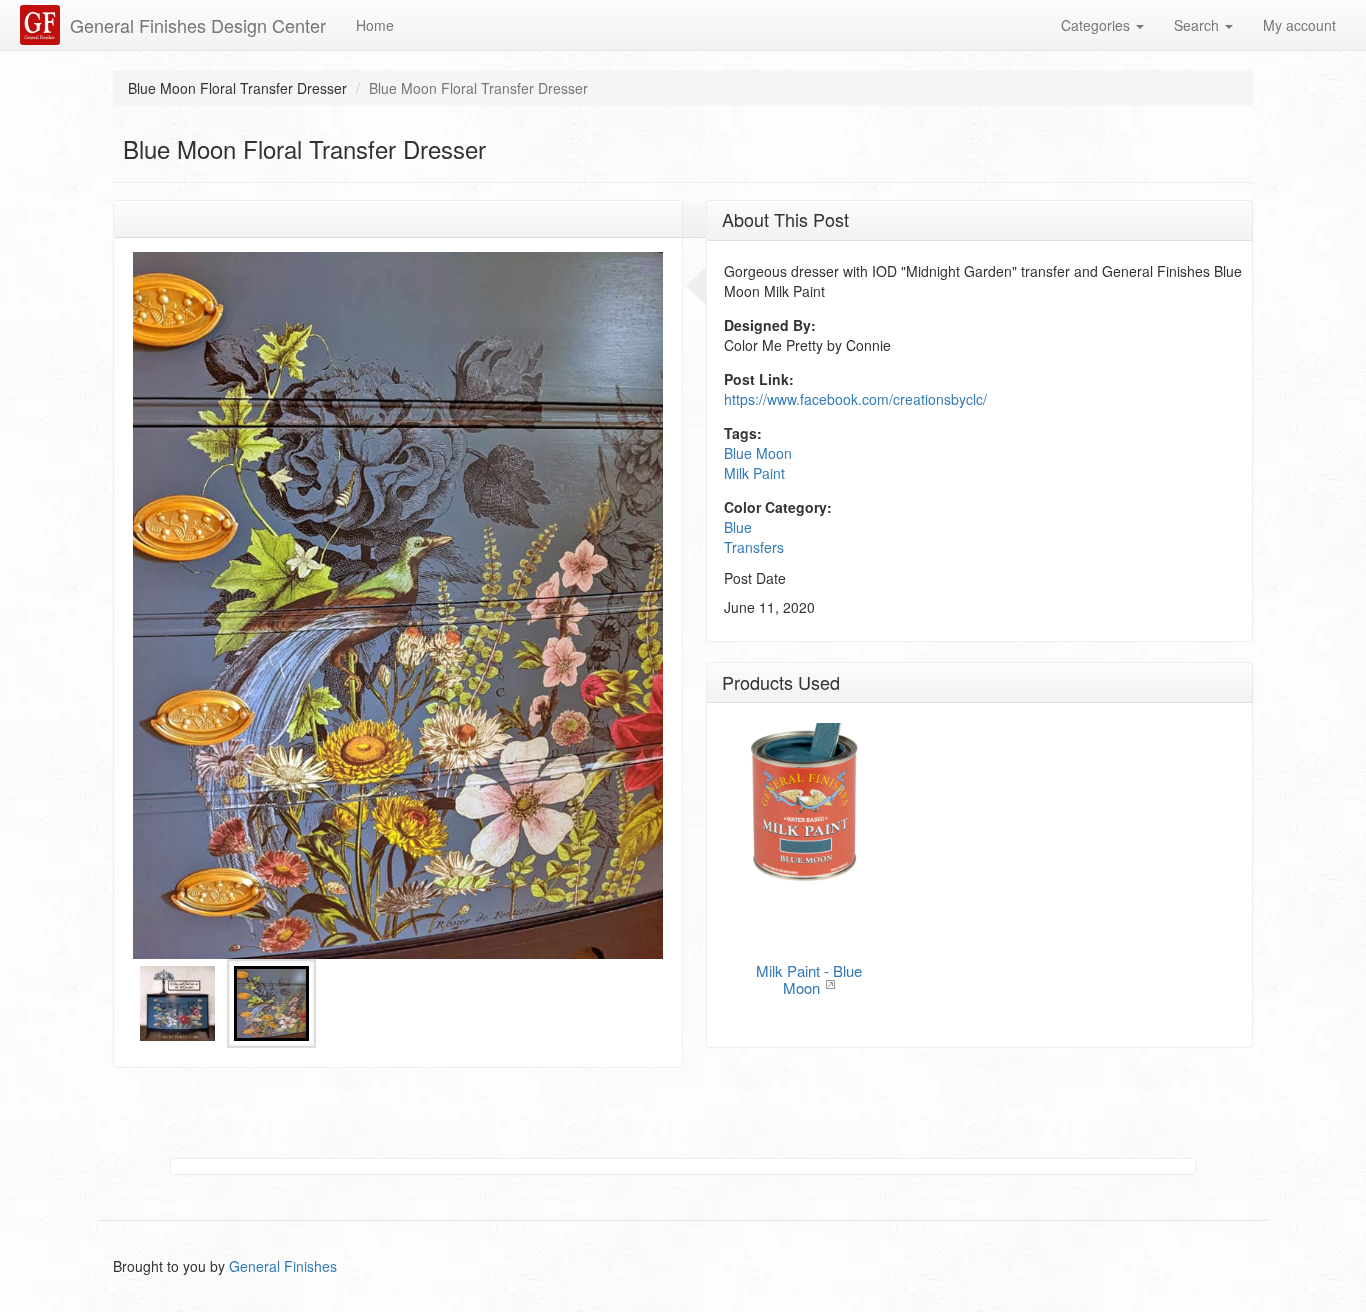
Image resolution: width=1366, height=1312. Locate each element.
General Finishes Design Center (198, 25)
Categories (1097, 25)
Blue (738, 527)
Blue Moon (758, 453)
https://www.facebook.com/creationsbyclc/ (855, 399)
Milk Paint (754, 473)
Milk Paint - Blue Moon (809, 979)
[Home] (42, 25)
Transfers (754, 547)
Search (1198, 25)
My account (1299, 25)
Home (375, 25)
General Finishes (283, 1266)
